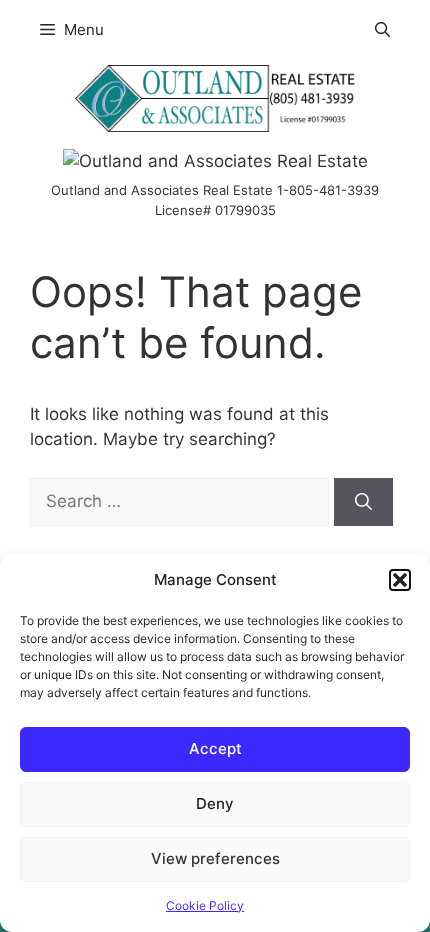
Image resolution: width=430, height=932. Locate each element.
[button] (400, 580)
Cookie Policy (205, 905)
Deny (215, 803)
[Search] (363, 502)
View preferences (215, 858)
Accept (215, 748)
